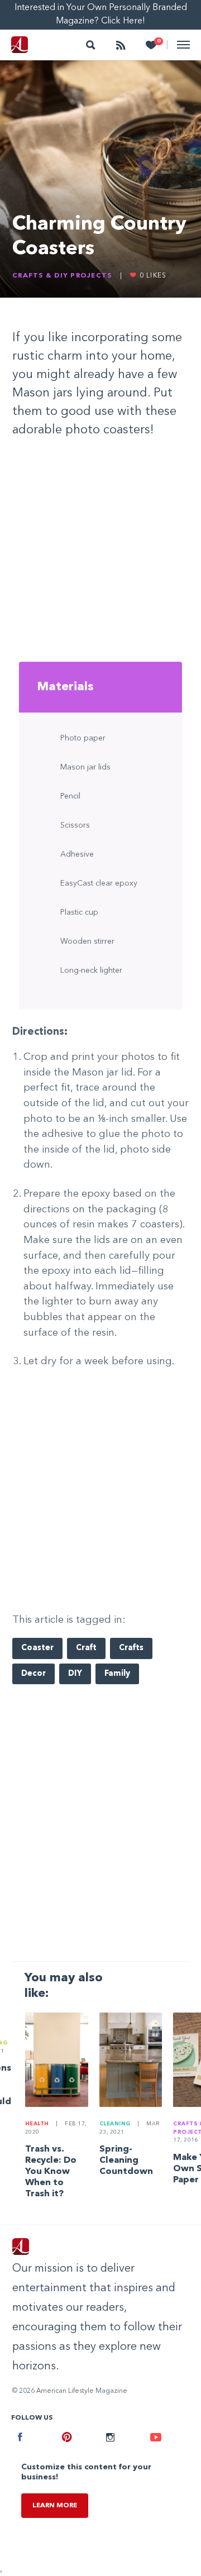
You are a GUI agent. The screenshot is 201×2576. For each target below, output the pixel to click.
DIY (75, 1674)
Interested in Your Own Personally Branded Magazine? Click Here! (101, 15)
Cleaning (115, 2124)
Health (37, 2124)
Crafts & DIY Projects (62, 276)
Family (117, 1674)
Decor (33, 1674)
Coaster (37, 1648)
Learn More (55, 2506)
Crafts (131, 1648)
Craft (86, 1648)
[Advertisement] (100, 552)
